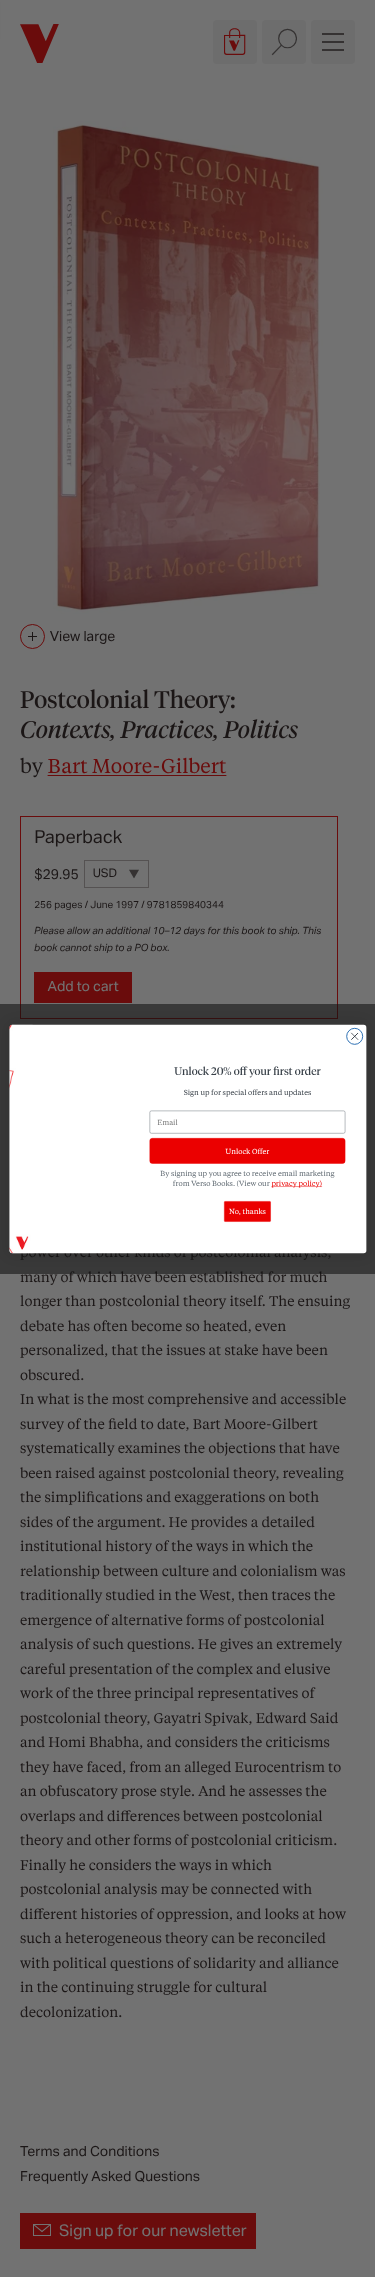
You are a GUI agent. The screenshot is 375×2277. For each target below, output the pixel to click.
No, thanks (247, 1211)
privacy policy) (296, 1183)
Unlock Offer (247, 1151)
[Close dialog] (354, 1036)
